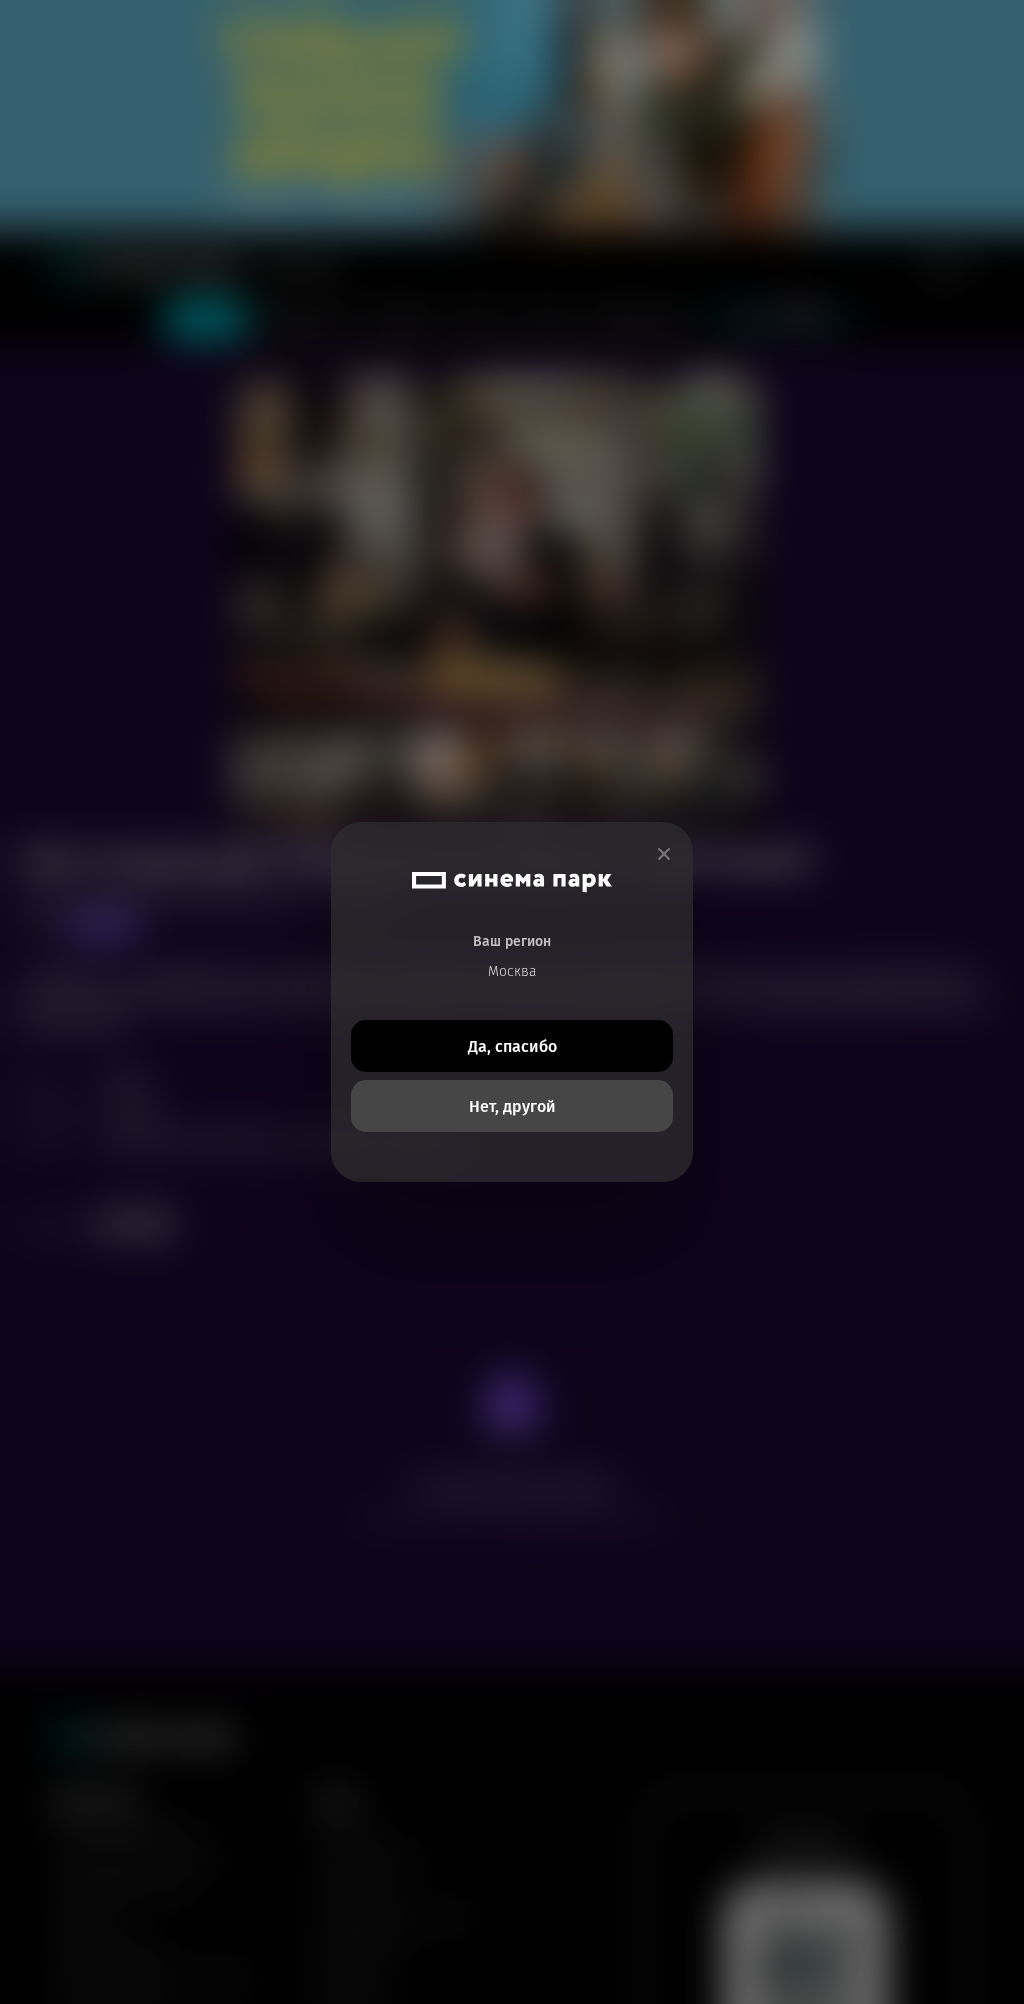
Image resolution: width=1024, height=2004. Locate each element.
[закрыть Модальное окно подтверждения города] (664, 854)
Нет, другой (512, 1106)
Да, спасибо (512, 1046)
